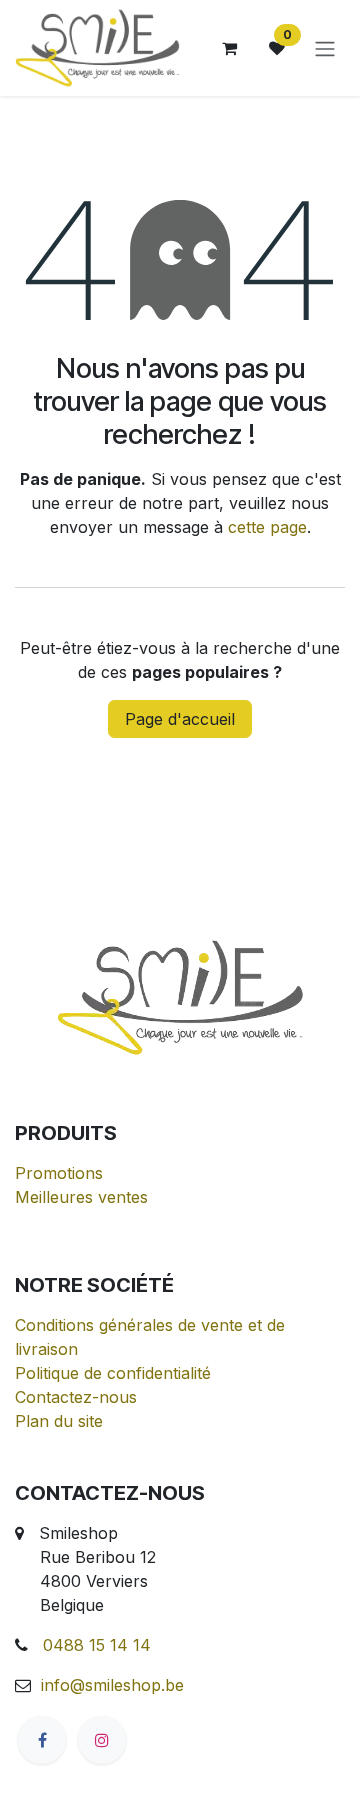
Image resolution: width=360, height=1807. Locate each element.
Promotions (59, 1173)
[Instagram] (102, 1740)
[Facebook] (42, 1740)
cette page (267, 527)
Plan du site (59, 1421)
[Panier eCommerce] (229, 48)
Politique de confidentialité (113, 1373)
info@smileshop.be (112, 1685)
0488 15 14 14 (97, 1645)
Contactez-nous (76, 1397)
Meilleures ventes (81, 1197)
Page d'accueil (180, 719)
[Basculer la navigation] (325, 48)
